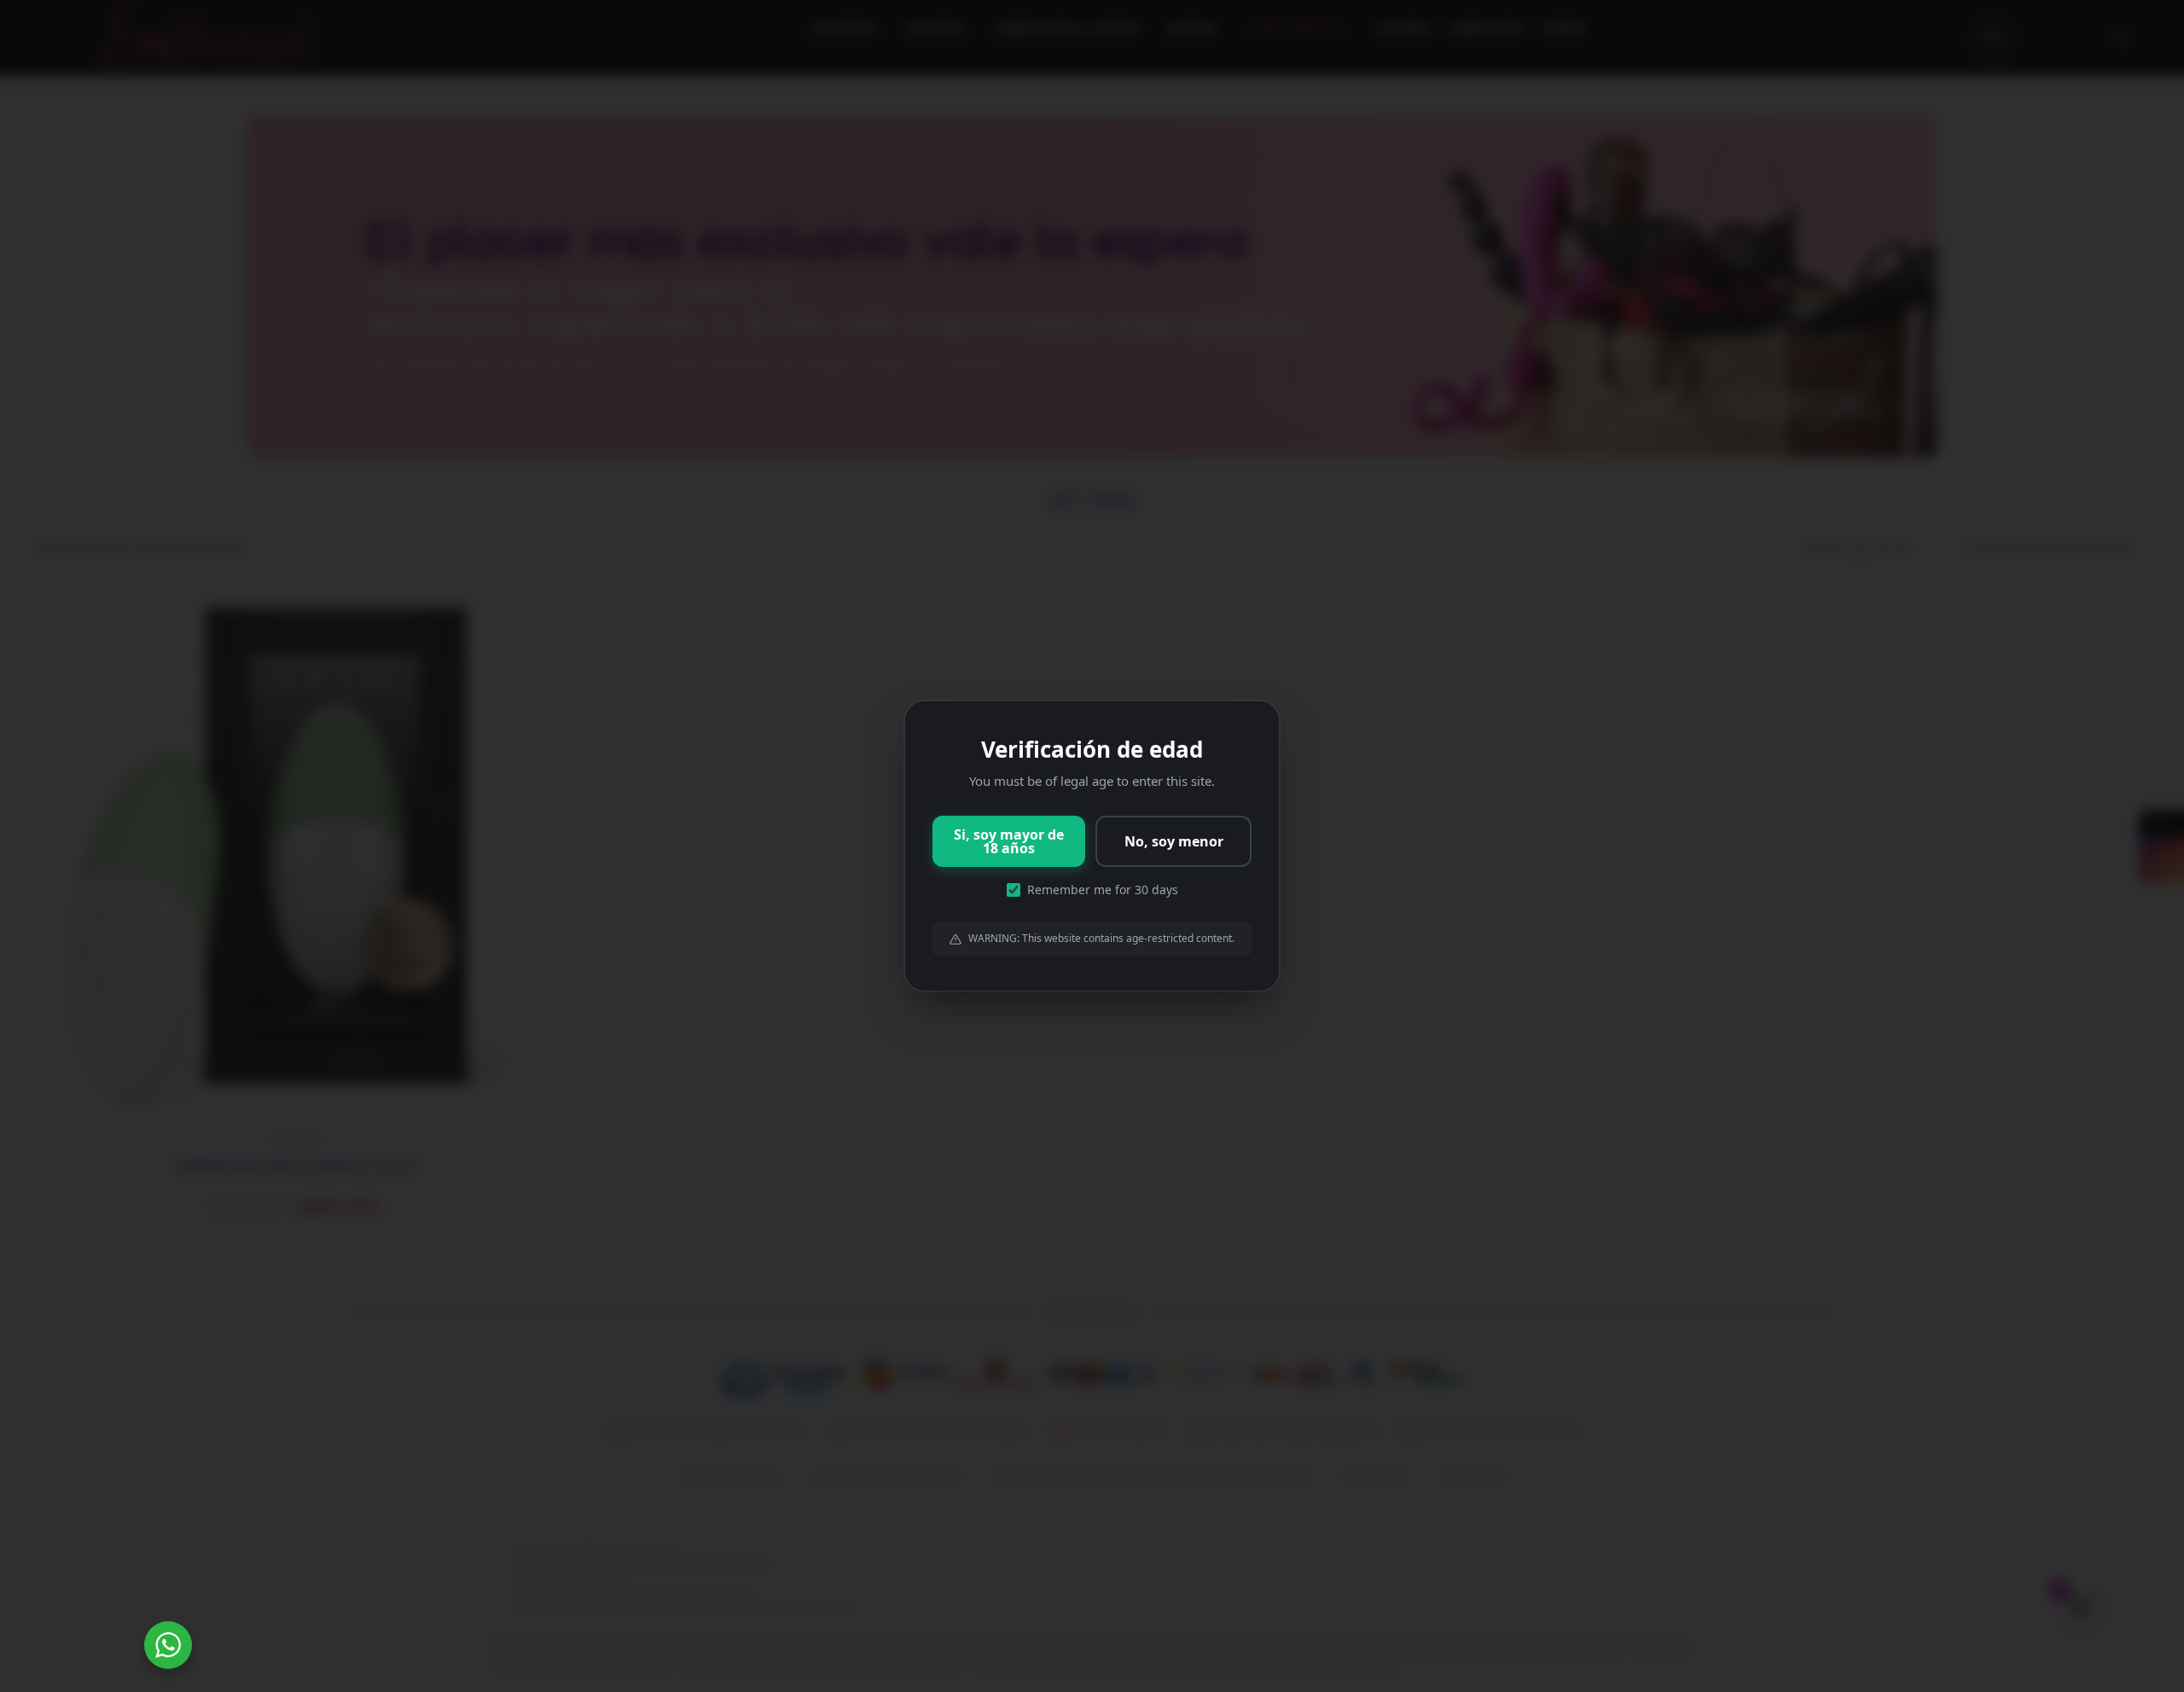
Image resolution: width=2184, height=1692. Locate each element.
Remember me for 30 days (1103, 890)
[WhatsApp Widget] (168, 1645)
